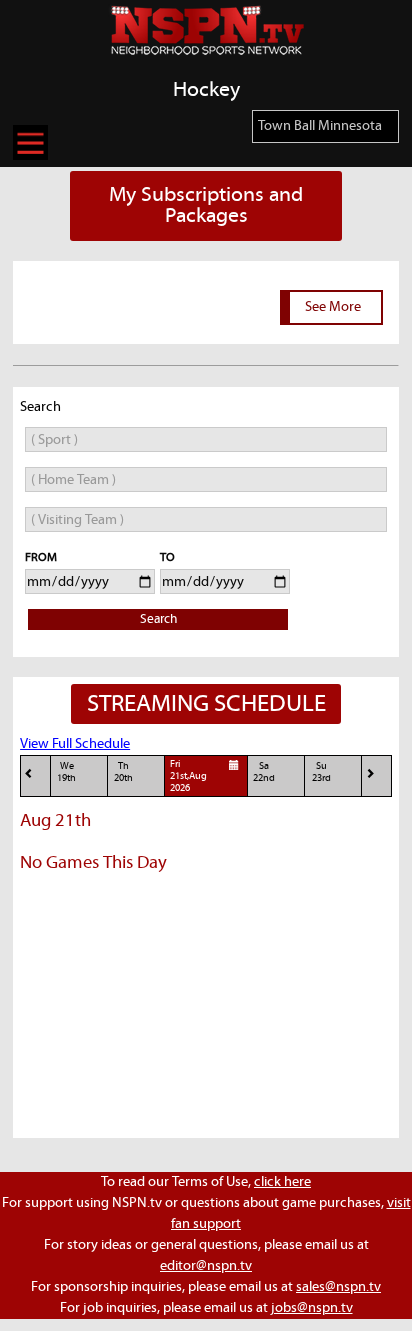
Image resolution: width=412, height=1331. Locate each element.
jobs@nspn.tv (312, 1308)
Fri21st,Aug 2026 (188, 777)
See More (333, 307)
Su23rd (321, 772)
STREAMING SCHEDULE (206, 704)
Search (158, 619)
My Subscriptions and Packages (206, 205)
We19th (66, 772)
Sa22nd (264, 772)
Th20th (123, 772)
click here (282, 1182)
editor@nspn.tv (206, 1266)
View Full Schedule (75, 744)
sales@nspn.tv (338, 1287)
